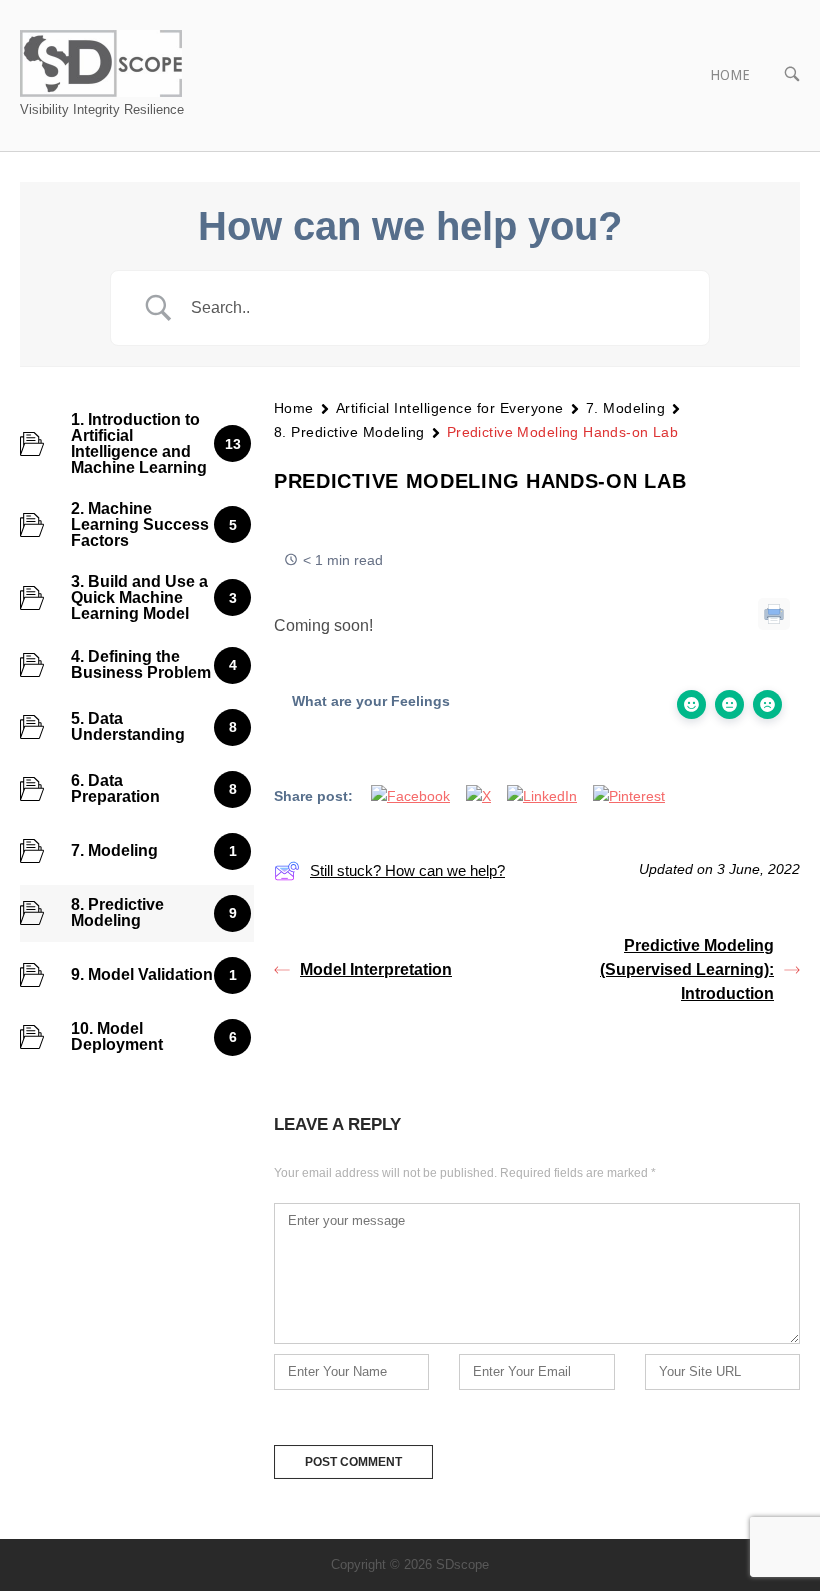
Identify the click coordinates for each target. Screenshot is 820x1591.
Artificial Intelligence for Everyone (450, 408)
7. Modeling (625, 408)
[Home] (101, 62)
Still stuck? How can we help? (407, 870)
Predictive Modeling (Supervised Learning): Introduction (687, 969)
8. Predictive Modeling (349, 432)
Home (294, 408)
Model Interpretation (376, 969)
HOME (730, 75)
